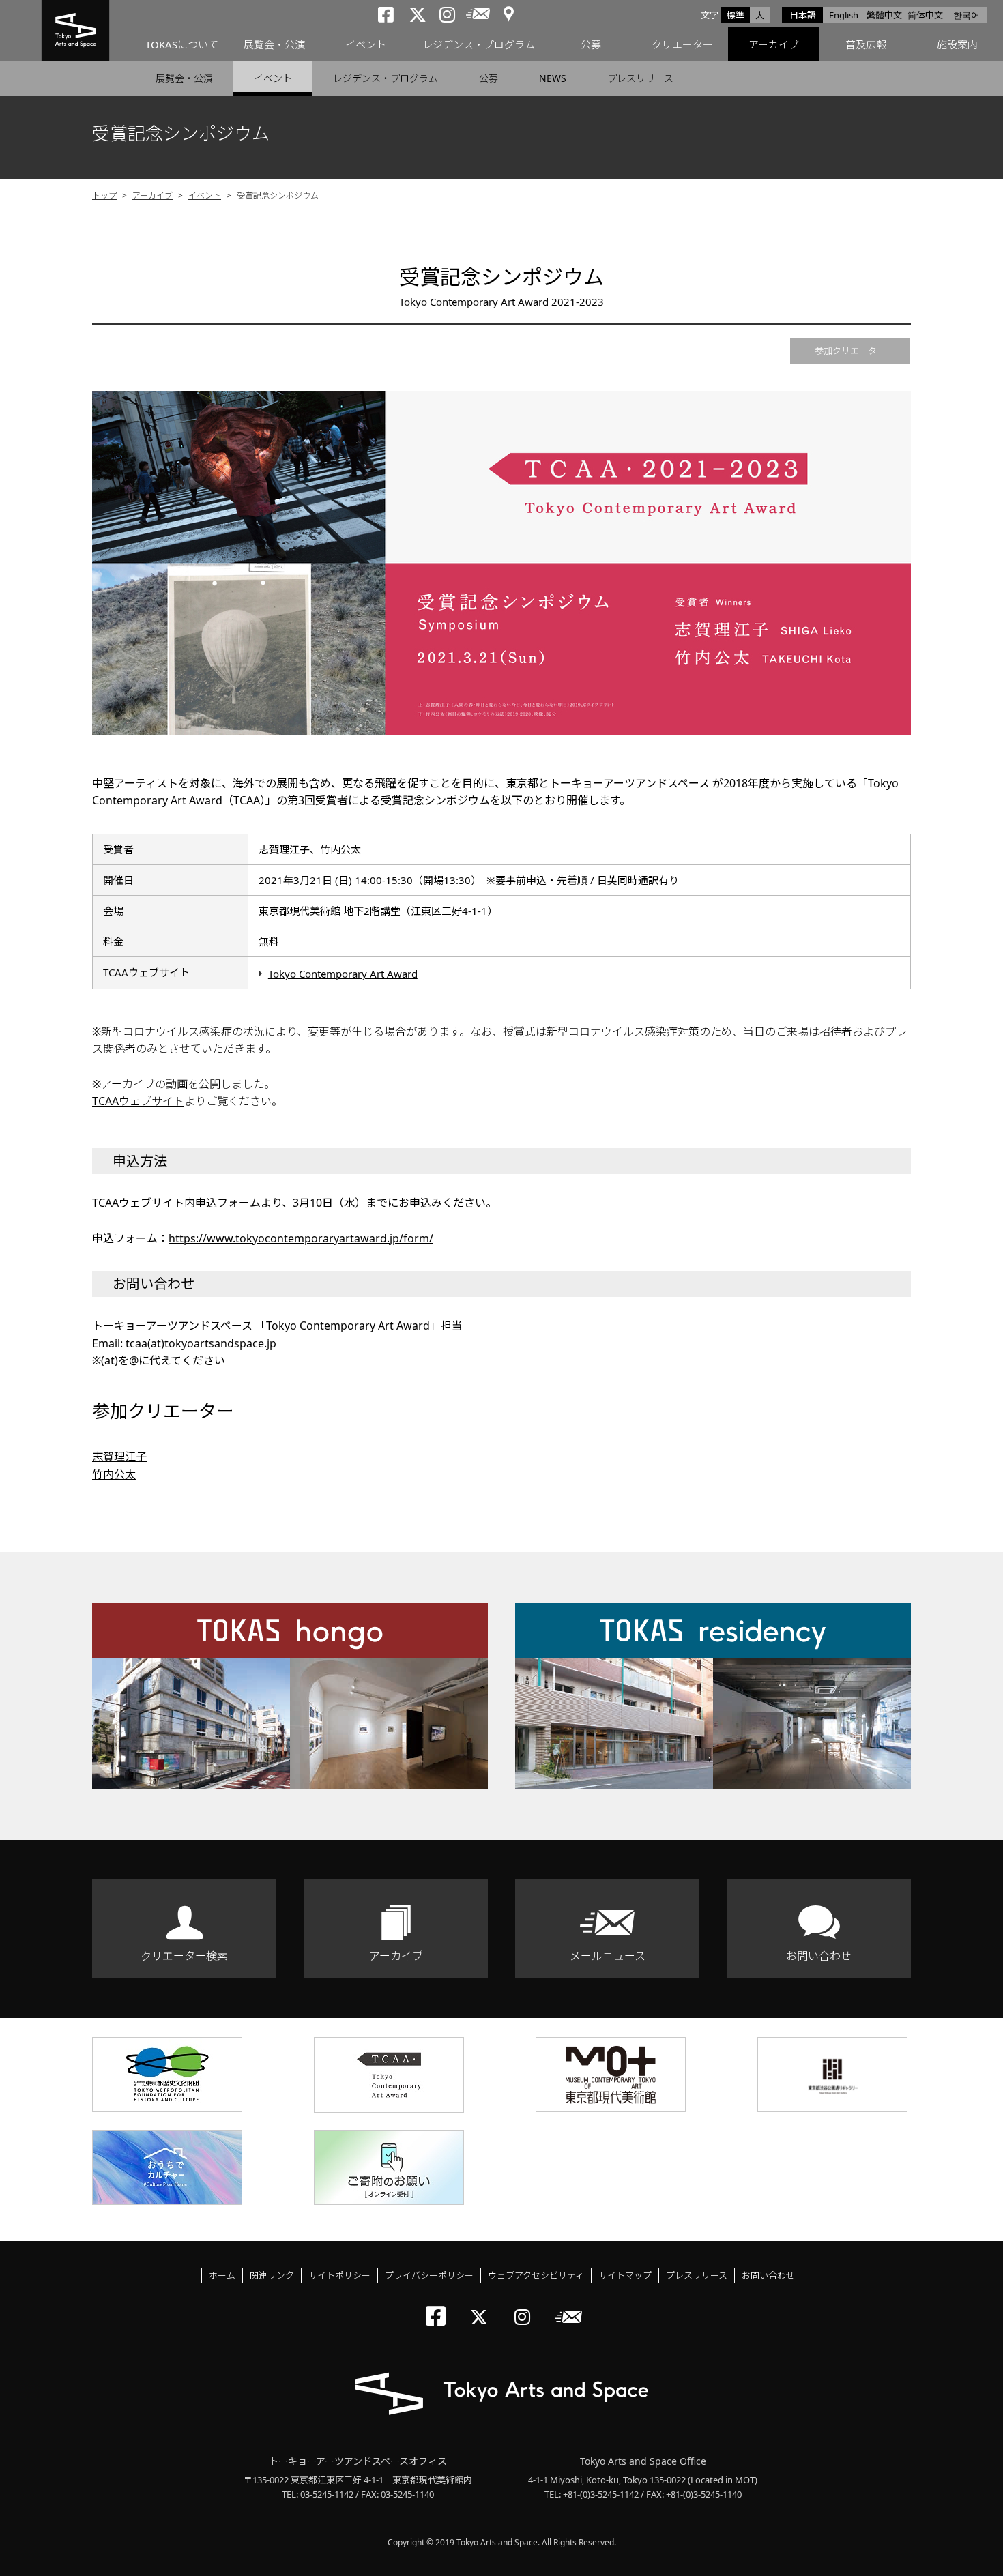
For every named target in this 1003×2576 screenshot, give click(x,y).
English (844, 15)
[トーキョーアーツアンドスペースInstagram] (526, 2306)
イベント (366, 44)
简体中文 (925, 15)
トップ (104, 195)
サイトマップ (625, 2275)
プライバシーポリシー (429, 2275)
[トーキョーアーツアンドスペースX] (482, 2306)
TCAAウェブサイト (138, 1101)
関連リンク (272, 2275)
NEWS (553, 78)
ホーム (222, 2275)
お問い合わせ (819, 1956)
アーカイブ (774, 44)
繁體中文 (884, 15)
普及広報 (866, 44)
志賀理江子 (119, 1457)
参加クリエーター (850, 351)
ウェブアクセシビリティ (536, 2275)
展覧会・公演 (274, 44)
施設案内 (957, 44)
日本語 (803, 15)
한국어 (966, 15)
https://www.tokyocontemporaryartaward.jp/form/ (301, 1238)
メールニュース (608, 1956)
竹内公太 (114, 1474)
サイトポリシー (339, 2275)
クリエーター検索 (184, 1956)
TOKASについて (182, 44)
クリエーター (682, 44)
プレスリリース (640, 78)
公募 (591, 44)
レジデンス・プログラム (479, 44)
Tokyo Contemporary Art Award (343, 974)
